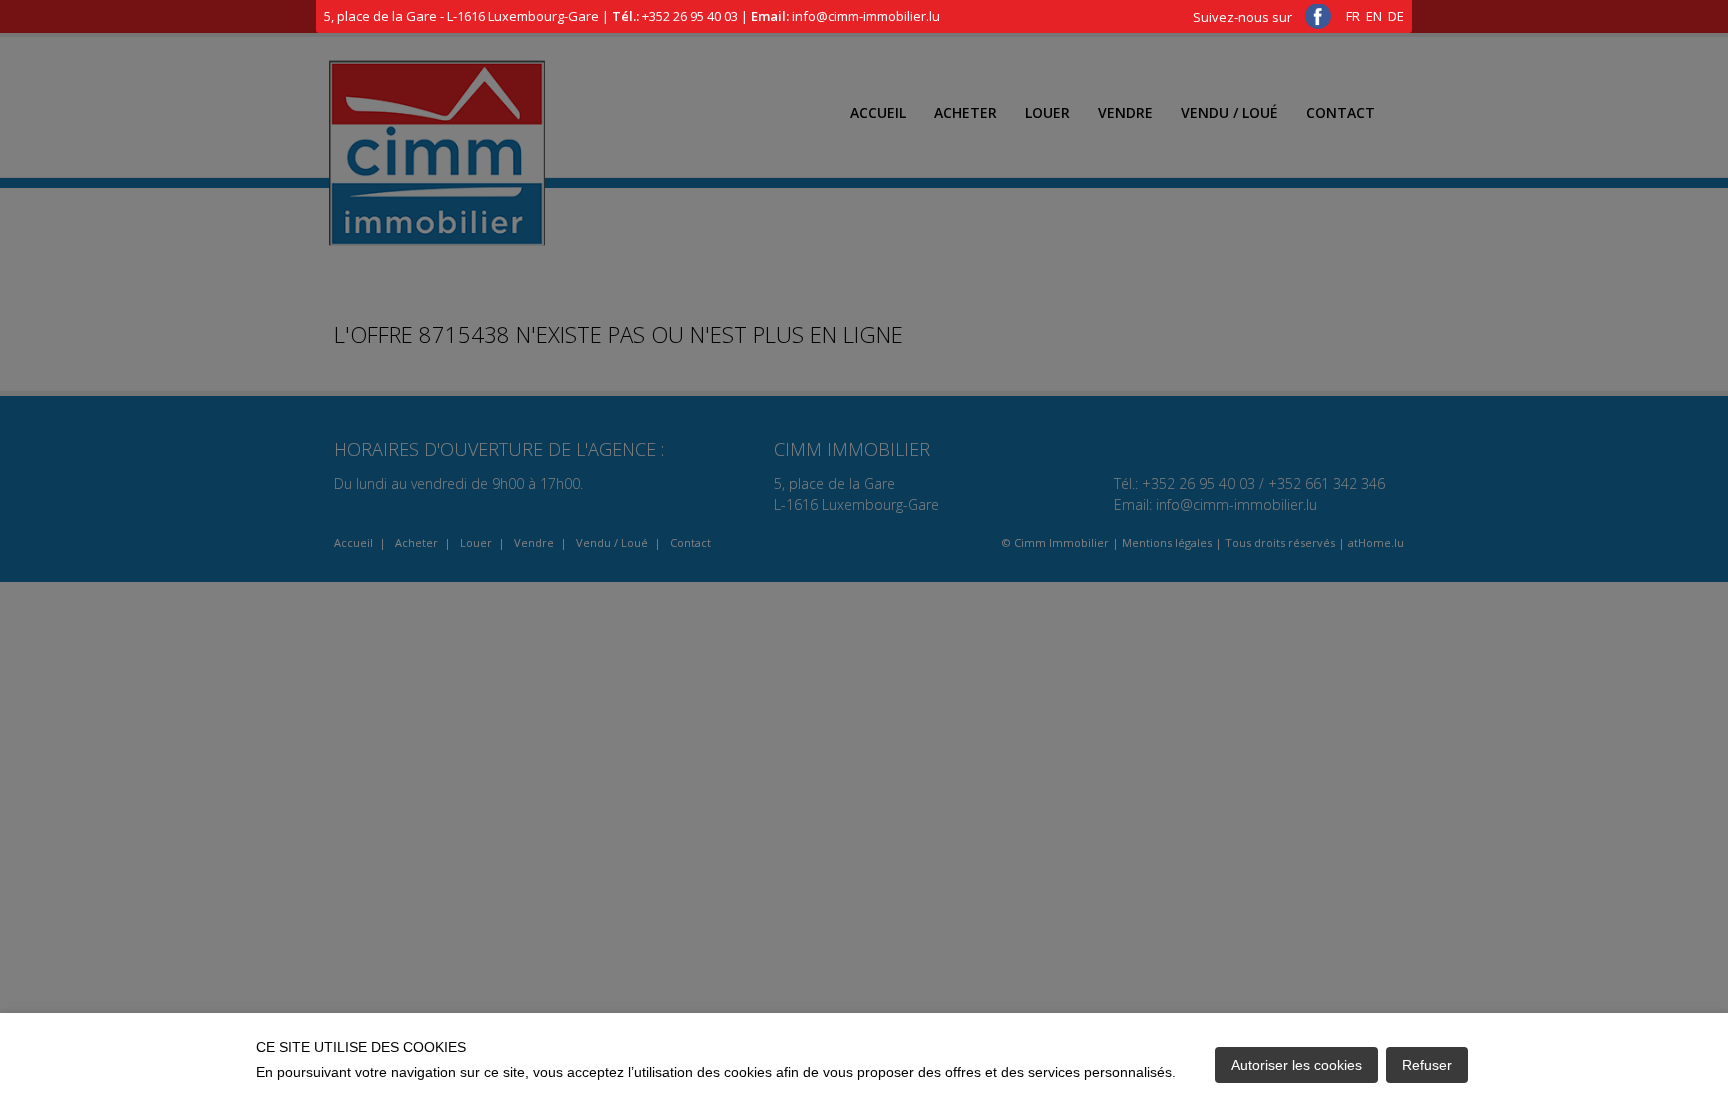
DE (1396, 16)
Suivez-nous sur (1244, 17)
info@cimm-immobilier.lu (866, 16)
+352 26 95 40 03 (690, 16)
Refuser (1427, 1065)
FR (1353, 16)
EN (1374, 16)
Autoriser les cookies (1296, 1065)
